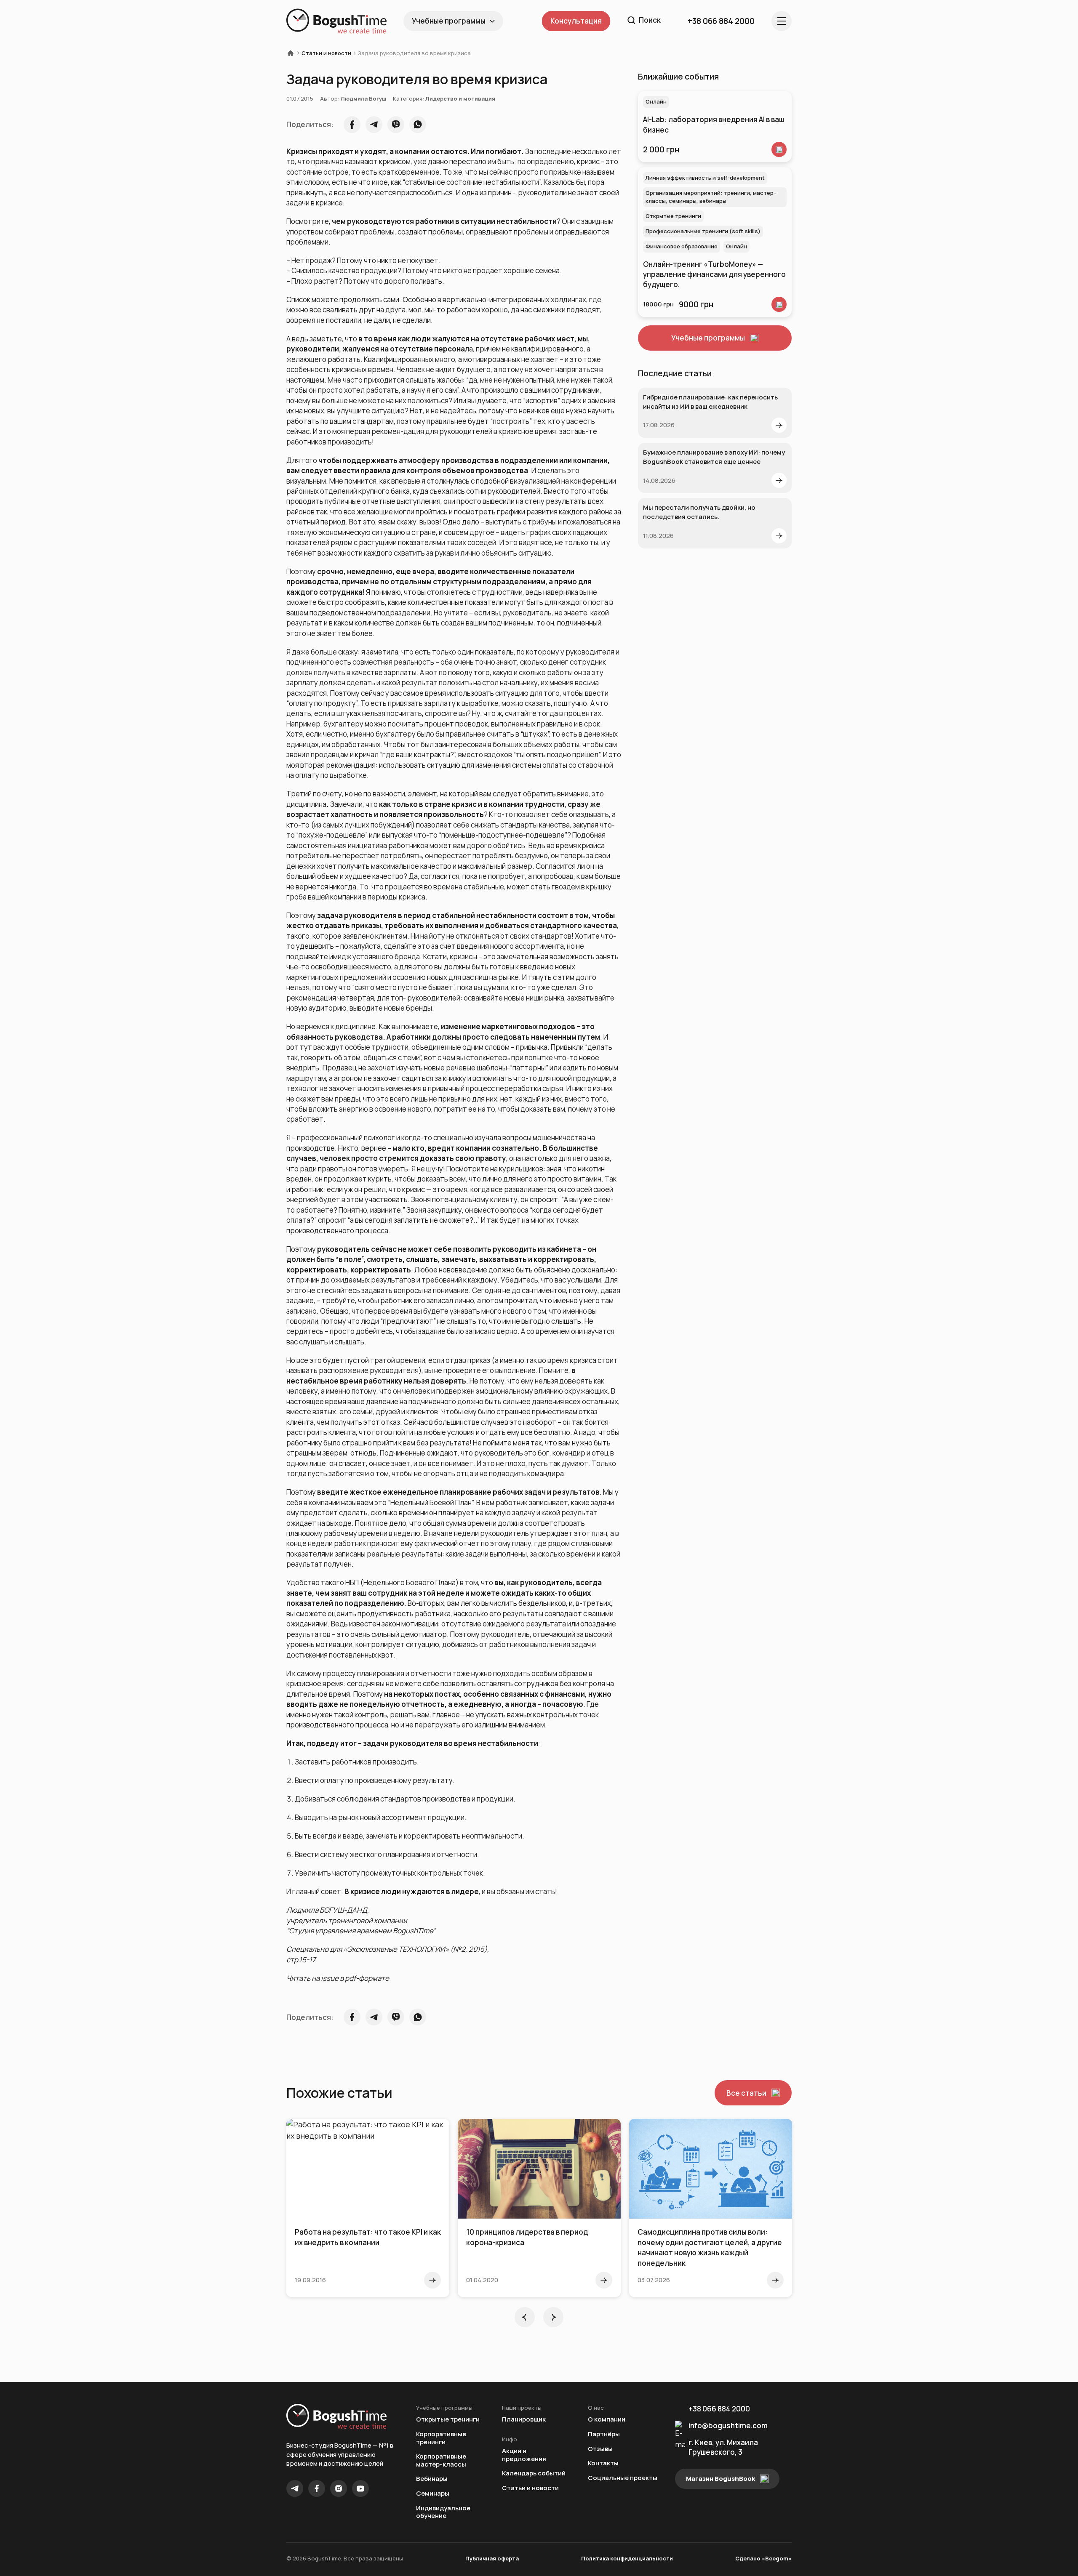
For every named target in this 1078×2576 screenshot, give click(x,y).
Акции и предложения (524, 2455)
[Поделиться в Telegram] (374, 125)
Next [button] (553, 2317)
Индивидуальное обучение (443, 2512)
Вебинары (432, 2479)
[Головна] (293, 53)
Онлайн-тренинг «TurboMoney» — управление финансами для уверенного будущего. (714, 274)
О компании (607, 2420)
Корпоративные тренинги (441, 2438)
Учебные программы (449, 21)
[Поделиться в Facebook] (352, 125)
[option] (368, 2208)
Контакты (603, 2463)
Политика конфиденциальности (627, 2558)
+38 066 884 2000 (719, 2409)
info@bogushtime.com (728, 2426)
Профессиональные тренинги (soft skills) (703, 231)
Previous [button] (525, 2317)
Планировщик (524, 2420)
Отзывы (600, 2449)
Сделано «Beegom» (763, 2558)
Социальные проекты (623, 2478)
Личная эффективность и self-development (705, 178)
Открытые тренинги (673, 216)
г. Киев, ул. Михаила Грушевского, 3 (723, 2447)
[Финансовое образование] (779, 304)
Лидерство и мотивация (460, 98)
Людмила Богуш (363, 98)
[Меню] (782, 21)
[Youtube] (360, 2488)
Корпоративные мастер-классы (441, 2460)
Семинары (433, 2494)
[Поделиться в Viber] (396, 125)
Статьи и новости (326, 53)
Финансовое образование (682, 246)
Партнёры (604, 2434)
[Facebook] (317, 2488)
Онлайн (656, 101)
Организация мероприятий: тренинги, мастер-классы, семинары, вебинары (711, 197)
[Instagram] (339, 2488)
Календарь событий (534, 2474)
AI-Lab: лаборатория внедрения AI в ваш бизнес (714, 124)
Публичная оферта (492, 2558)
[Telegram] (295, 2488)
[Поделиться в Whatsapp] (418, 125)
